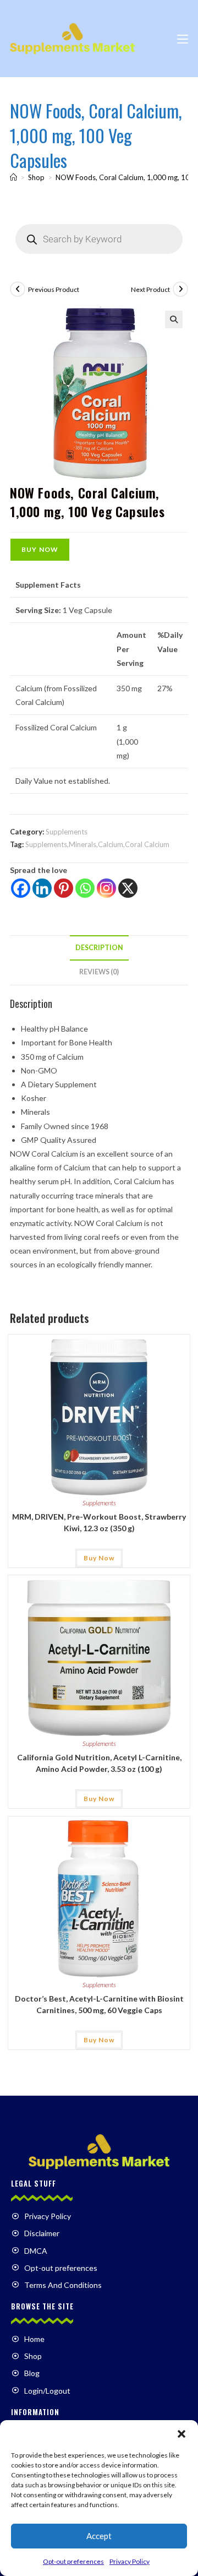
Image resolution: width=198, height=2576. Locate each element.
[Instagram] (106, 888)
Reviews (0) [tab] (99, 972)
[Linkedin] (42, 888)
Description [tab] (99, 948)
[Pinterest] (64, 888)
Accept (99, 2536)
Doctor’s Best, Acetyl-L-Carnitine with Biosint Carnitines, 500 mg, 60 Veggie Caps (99, 2004)
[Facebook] (21, 888)
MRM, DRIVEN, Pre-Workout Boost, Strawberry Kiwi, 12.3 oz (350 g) (99, 1522)
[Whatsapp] (85, 888)
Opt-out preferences (73, 2561)
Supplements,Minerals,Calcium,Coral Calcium (97, 844)
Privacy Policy (130, 2561)
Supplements (67, 832)
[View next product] (180, 289)
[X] (128, 888)
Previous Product (54, 289)
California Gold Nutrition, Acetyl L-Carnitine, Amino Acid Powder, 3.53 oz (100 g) (99, 1763)
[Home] (13, 177)
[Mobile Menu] (183, 38)
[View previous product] (18, 289)
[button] (182, 2434)
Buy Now (40, 549)
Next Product (150, 289)
